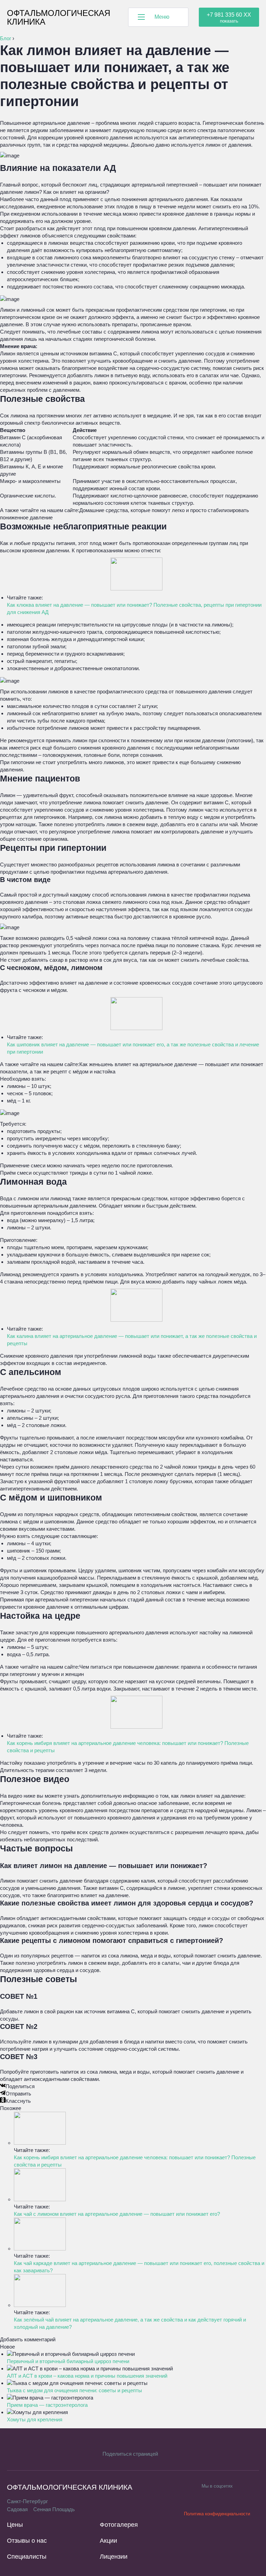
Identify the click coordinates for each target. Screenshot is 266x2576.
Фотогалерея (119, 2525)
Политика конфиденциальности (217, 2514)
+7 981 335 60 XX (229, 15)
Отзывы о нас (27, 2541)
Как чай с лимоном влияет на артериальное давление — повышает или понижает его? (117, 2214)
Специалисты (27, 2557)
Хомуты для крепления (35, 2419)
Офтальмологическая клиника (59, 17)
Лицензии (114, 2557)
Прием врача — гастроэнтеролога (47, 2405)
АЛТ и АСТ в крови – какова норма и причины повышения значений (87, 2376)
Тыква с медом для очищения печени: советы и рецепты (74, 2390)
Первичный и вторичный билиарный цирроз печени (68, 2361)
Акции (108, 2541)
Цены (15, 2525)
